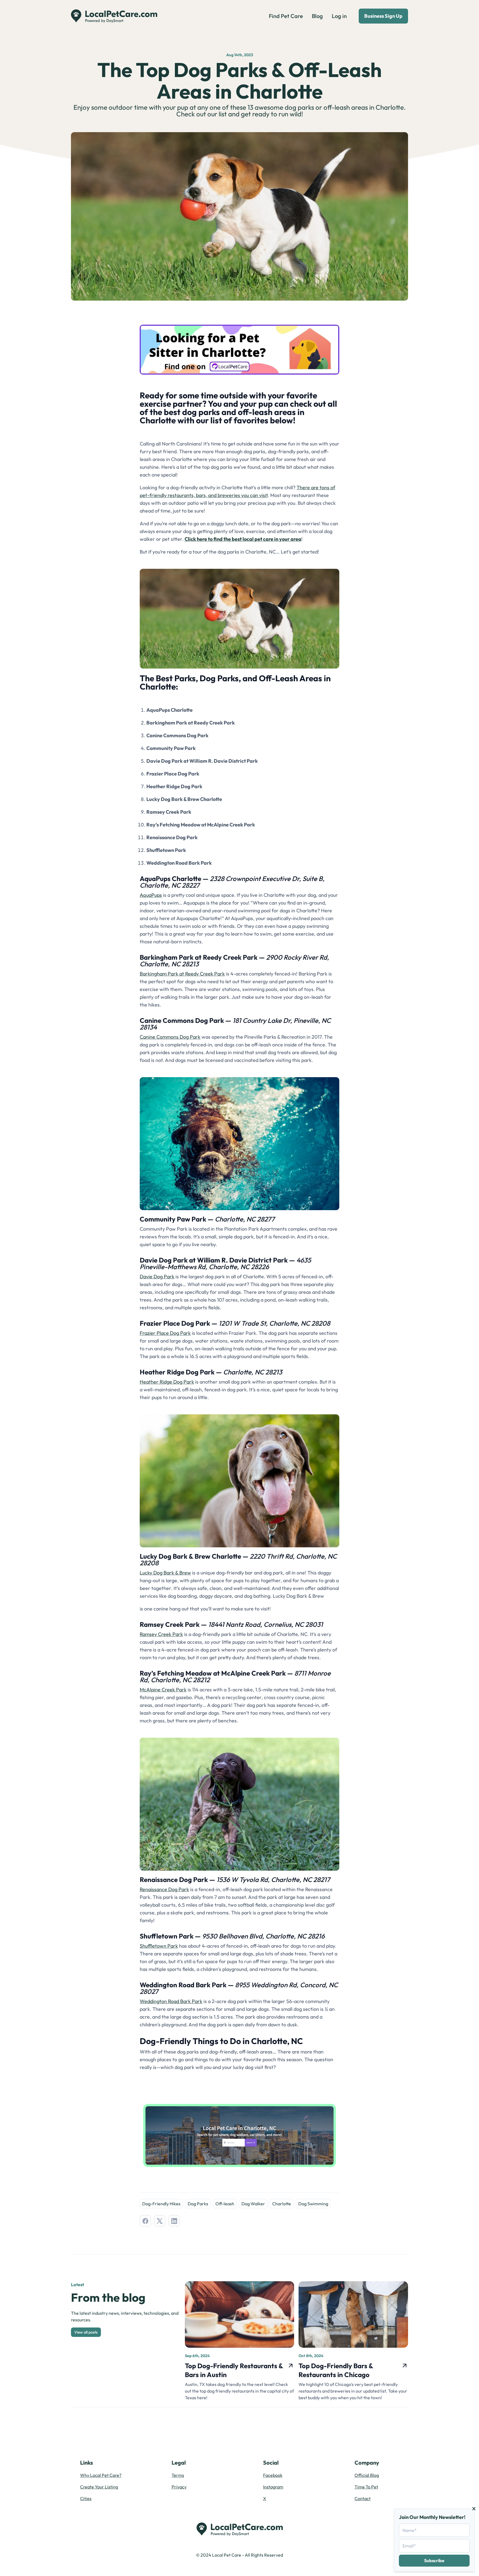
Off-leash (225, 2204)
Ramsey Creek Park (161, 1634)
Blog (317, 16)
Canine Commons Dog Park (170, 1037)
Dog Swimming (313, 2204)
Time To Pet (366, 2487)
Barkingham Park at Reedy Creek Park (182, 974)
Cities (86, 2498)
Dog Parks (198, 2204)
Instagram (273, 2487)
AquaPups (151, 895)
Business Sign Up (383, 16)
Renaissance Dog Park (164, 1889)
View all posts (86, 2332)
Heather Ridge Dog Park (167, 1382)
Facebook (273, 2475)
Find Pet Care (286, 16)
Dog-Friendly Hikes (161, 2204)
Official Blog (367, 2475)
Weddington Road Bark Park (171, 2001)
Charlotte (282, 2204)
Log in (339, 16)
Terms (178, 2475)
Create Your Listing (99, 2487)
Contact (363, 2498)
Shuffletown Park (159, 1946)
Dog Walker (253, 2204)
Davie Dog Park (157, 1277)
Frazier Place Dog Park (165, 1333)
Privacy (179, 2487)
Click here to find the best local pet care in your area (243, 539)
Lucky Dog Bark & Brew (165, 1573)
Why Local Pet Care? (101, 2475)
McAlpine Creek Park (163, 1690)
